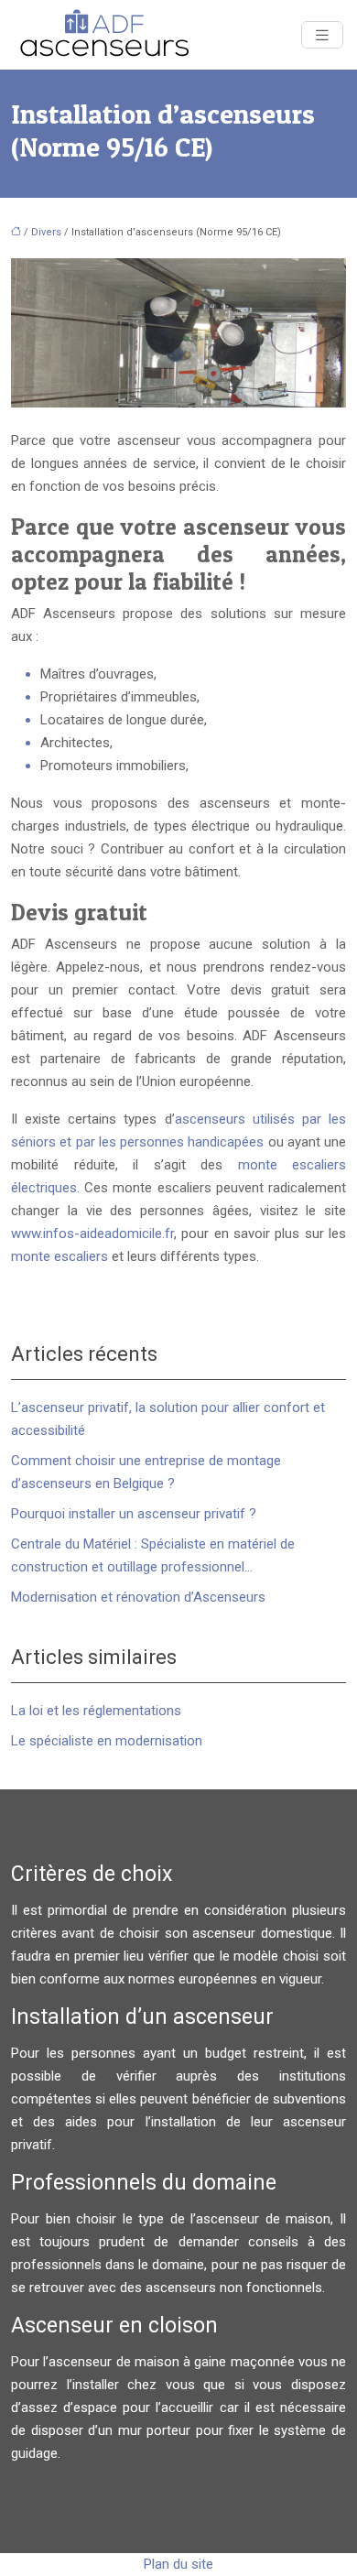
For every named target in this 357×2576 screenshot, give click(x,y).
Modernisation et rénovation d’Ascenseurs (138, 1597)
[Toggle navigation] (322, 35)
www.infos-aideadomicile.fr (92, 1234)
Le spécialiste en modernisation (107, 1741)
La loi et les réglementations (96, 1711)
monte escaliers (59, 1256)
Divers (46, 232)
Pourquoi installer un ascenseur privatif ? (134, 1514)
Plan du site (178, 2564)
